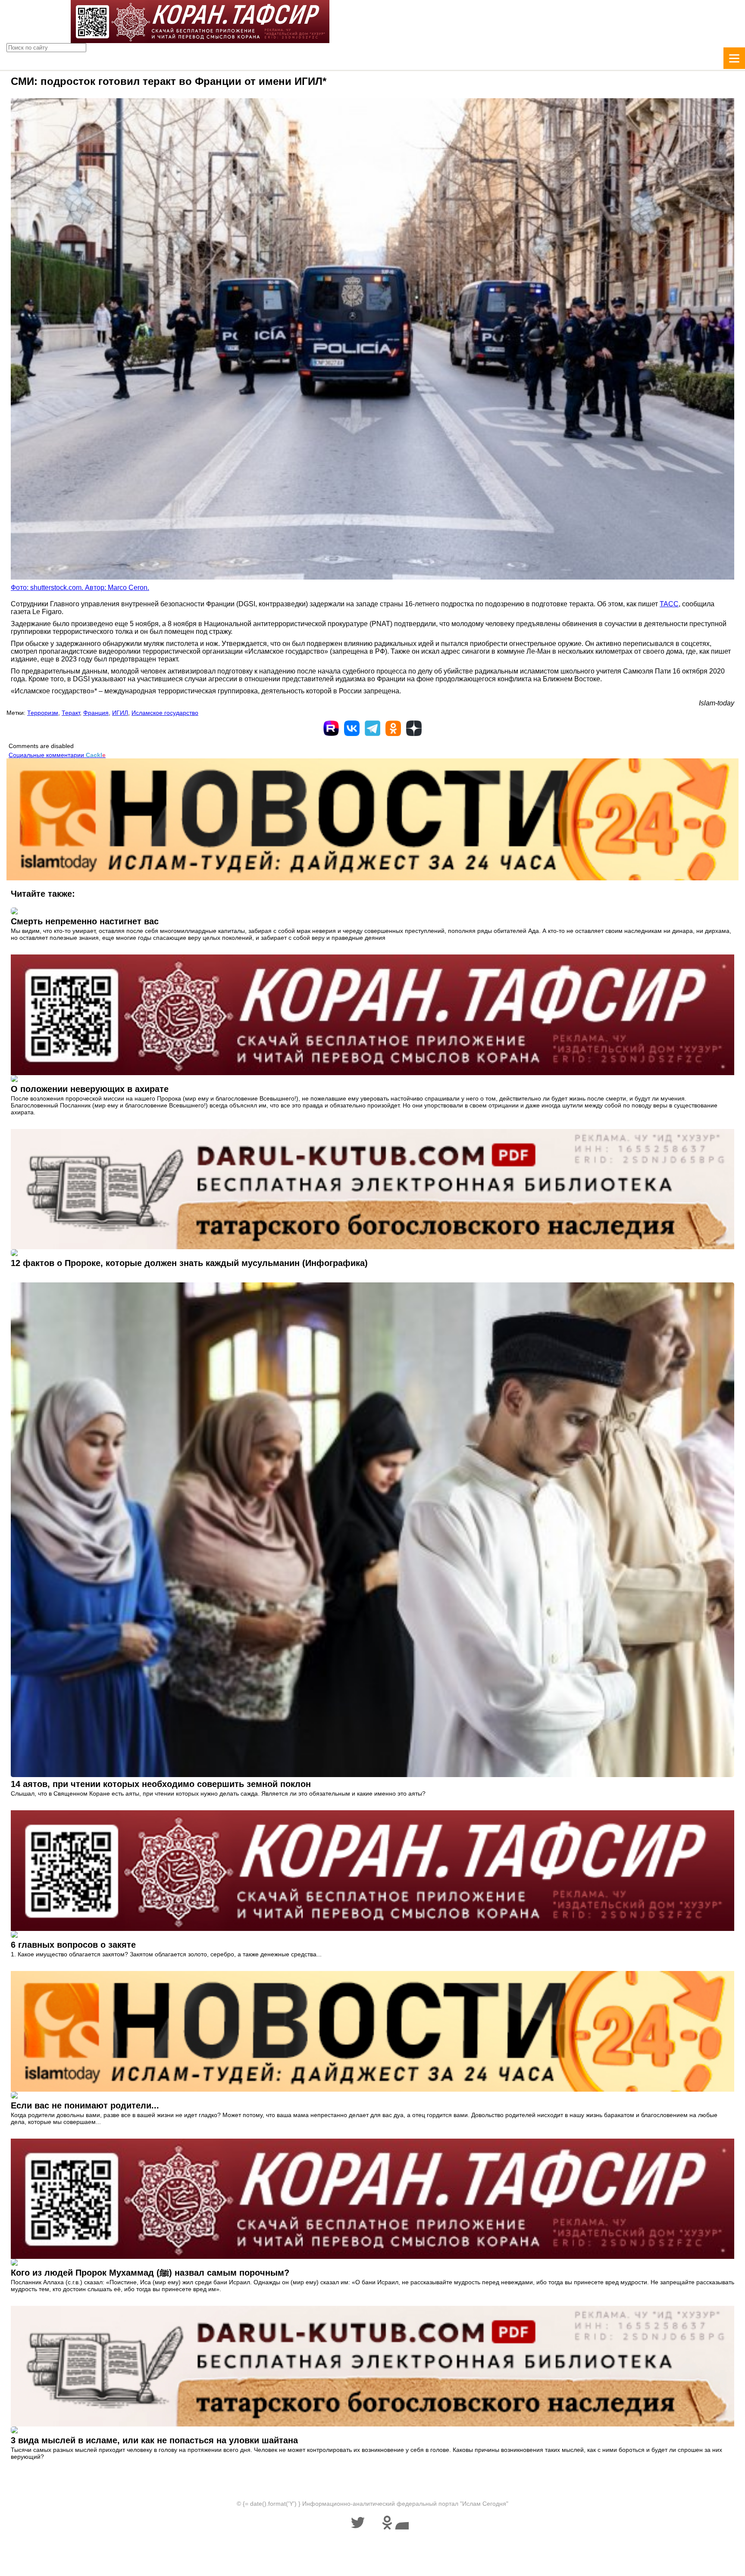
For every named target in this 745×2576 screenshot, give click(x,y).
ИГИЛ (120, 713)
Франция (96, 713)
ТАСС (669, 604)
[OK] (393, 728)
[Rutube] (331, 728)
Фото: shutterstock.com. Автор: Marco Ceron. (80, 588)
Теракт (71, 713)
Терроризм (43, 713)
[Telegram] (372, 728)
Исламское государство (165, 713)
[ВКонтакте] (352, 728)
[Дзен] (414, 728)
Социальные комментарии (57, 755)
